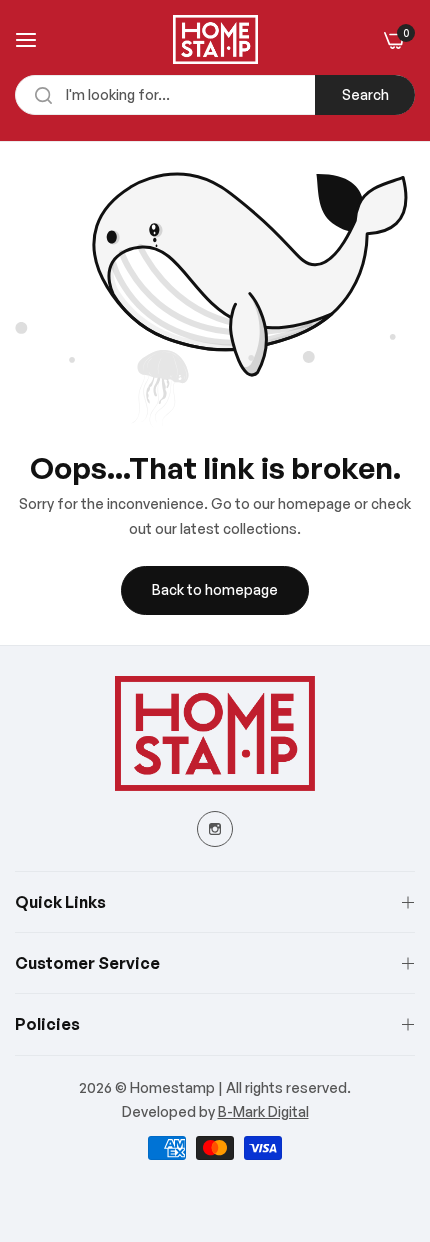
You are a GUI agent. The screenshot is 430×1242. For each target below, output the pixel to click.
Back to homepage (215, 589)
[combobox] (215, 95)
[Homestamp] (215, 39)
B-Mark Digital (263, 1111)
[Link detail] (215, 829)
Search (365, 94)
